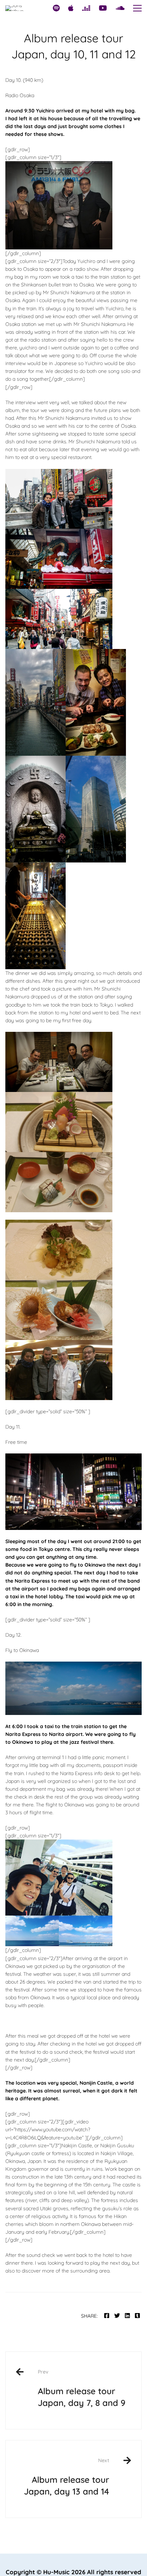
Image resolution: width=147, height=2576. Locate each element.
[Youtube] (103, 8)
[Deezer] (86, 8)
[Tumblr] (137, 2316)
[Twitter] (117, 2316)
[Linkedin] (127, 2316)
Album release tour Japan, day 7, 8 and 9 (82, 2388)
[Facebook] (107, 2316)
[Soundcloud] (120, 8)
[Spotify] (56, 8)
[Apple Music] (71, 8)
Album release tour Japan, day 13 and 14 (67, 2477)
